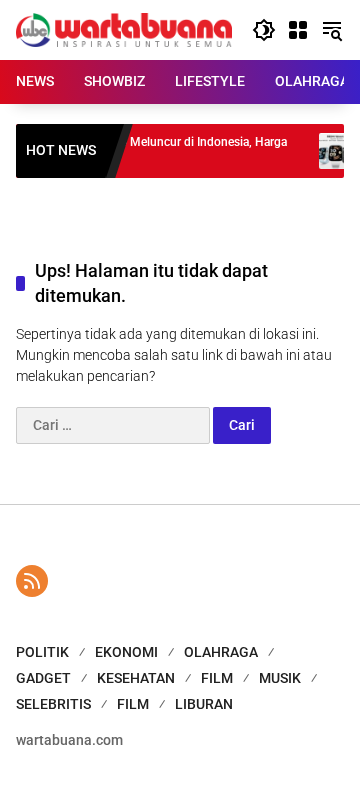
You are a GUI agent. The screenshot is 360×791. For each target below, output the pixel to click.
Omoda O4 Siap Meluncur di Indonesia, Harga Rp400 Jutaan (160, 150)
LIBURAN (204, 704)
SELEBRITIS (53, 704)
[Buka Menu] (298, 30)
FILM (217, 678)
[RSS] (32, 581)
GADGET (43, 678)
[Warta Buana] (124, 29)
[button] (264, 30)
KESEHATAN (136, 678)
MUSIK (280, 678)
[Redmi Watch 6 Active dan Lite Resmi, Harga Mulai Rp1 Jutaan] (331, 151)
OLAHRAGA (221, 652)
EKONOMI (126, 652)
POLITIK (42, 652)
